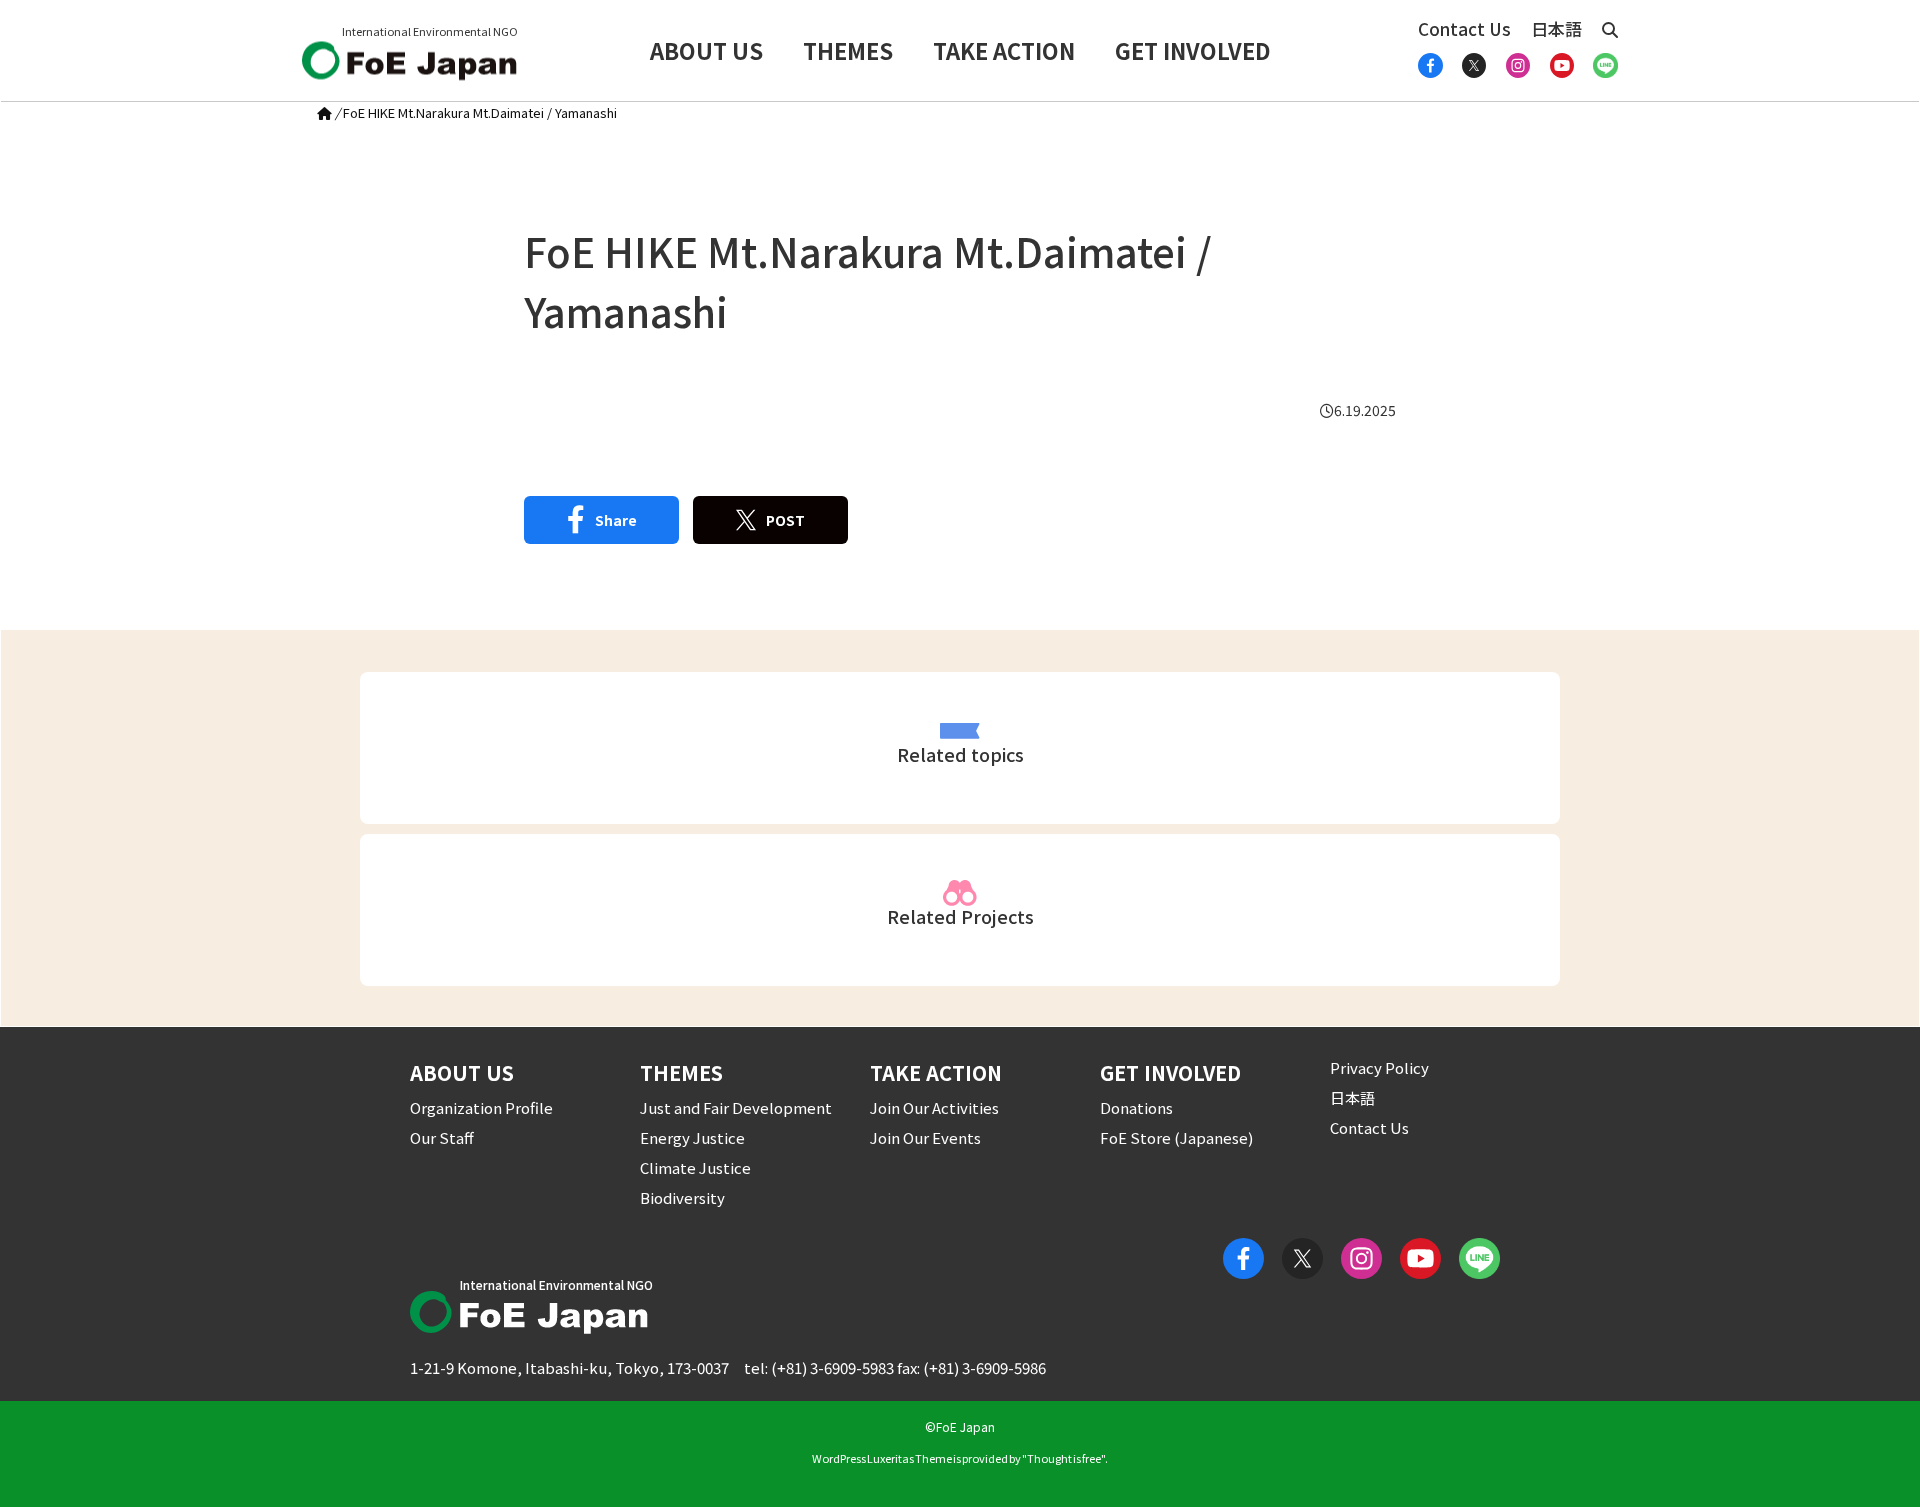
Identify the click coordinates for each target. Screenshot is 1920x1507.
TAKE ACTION (1004, 50)
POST (785, 520)
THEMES (848, 50)
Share (616, 520)
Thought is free (1064, 1458)
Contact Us (1464, 28)
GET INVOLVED (1193, 50)
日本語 (1556, 28)
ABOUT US (706, 50)
